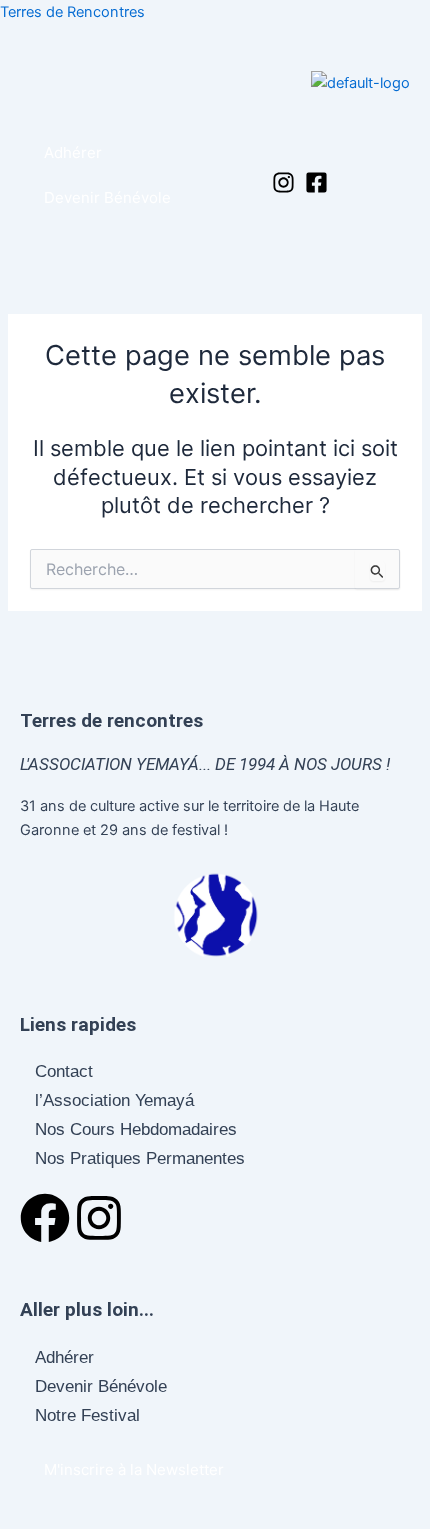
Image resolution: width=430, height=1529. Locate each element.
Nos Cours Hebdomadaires (136, 1129)
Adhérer (64, 1357)
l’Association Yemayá (114, 1100)
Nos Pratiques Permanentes (140, 1158)
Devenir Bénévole (101, 1386)
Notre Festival (87, 1415)
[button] (269, 144)
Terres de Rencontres (72, 12)
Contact (64, 1071)
